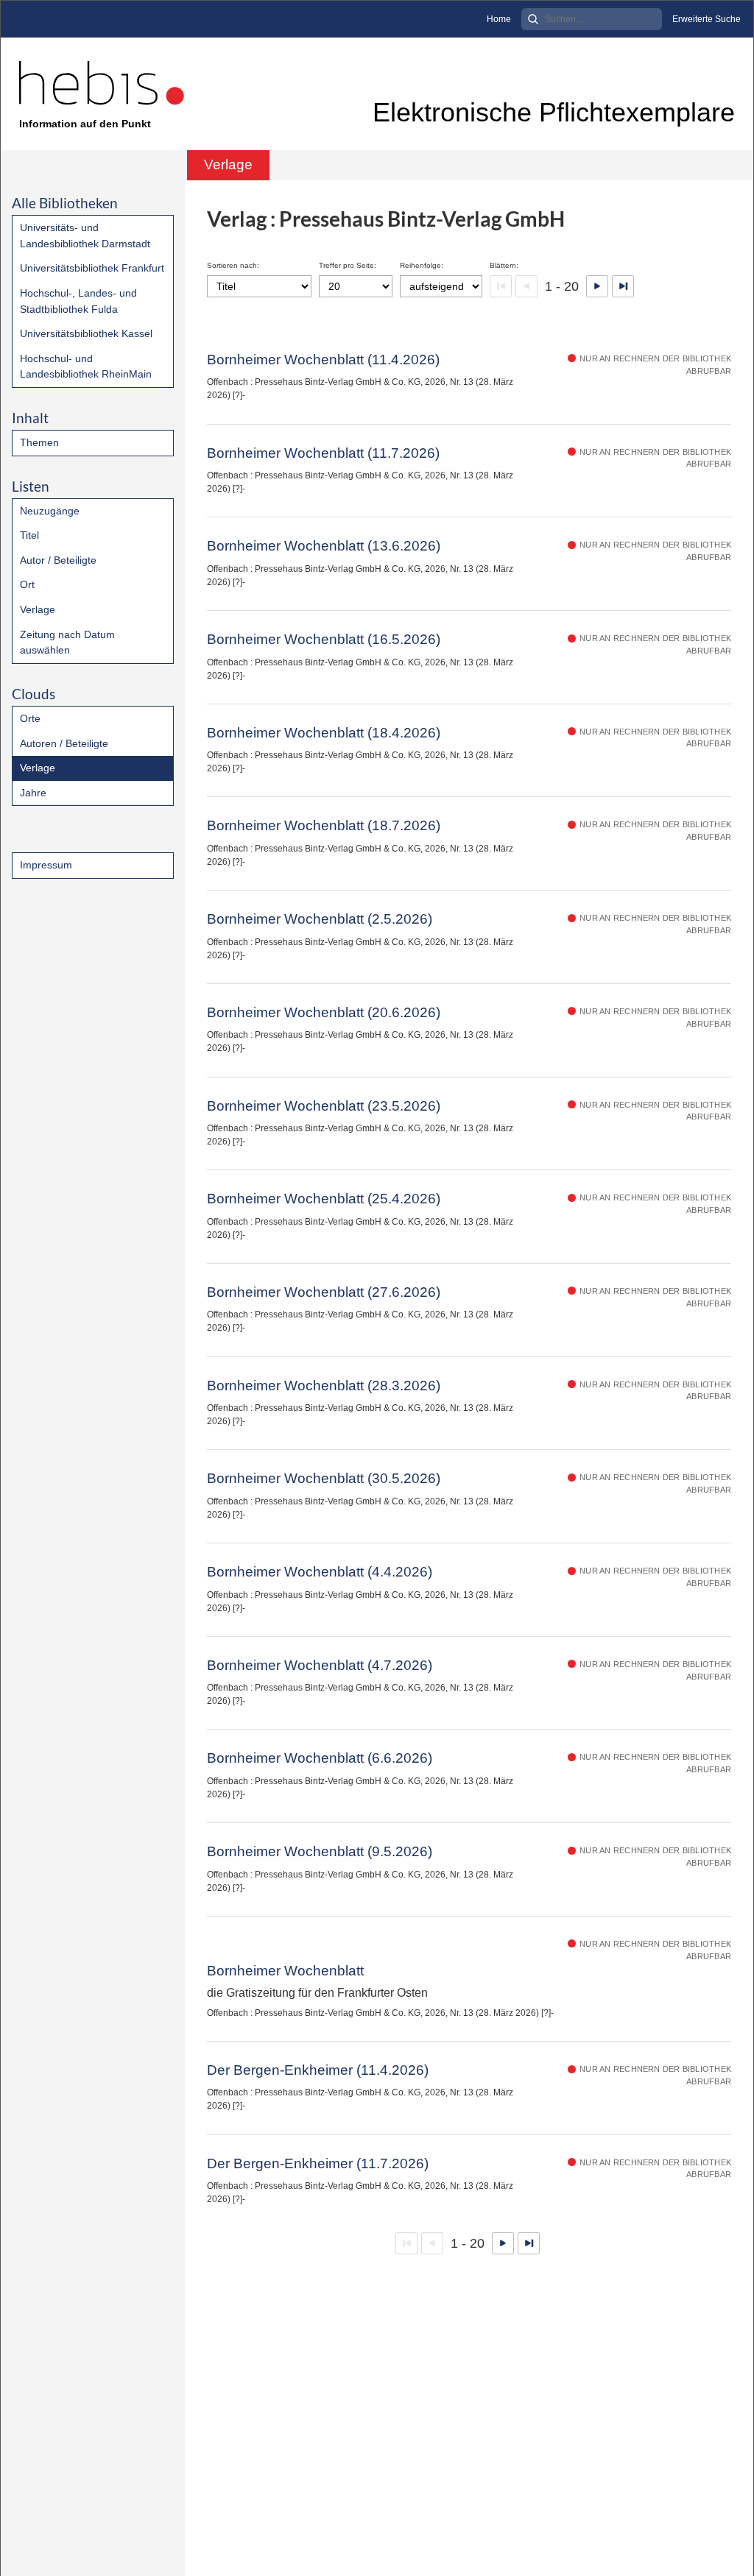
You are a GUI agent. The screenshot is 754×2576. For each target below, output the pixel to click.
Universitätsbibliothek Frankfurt (92, 268)
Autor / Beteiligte (58, 560)
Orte (30, 718)
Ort (27, 584)
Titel (29, 535)
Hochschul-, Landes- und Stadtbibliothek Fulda (78, 301)
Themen (39, 442)
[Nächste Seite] (597, 286)
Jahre (33, 793)
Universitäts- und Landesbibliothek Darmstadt (85, 236)
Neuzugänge (50, 511)
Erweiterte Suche (707, 19)
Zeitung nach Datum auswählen (67, 643)
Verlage (38, 609)
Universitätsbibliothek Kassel (86, 333)
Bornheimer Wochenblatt (285, 1971)
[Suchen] (533, 19)
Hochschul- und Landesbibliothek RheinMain (86, 367)
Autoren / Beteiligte (64, 743)
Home (499, 19)
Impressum (46, 865)
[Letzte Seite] (623, 286)
